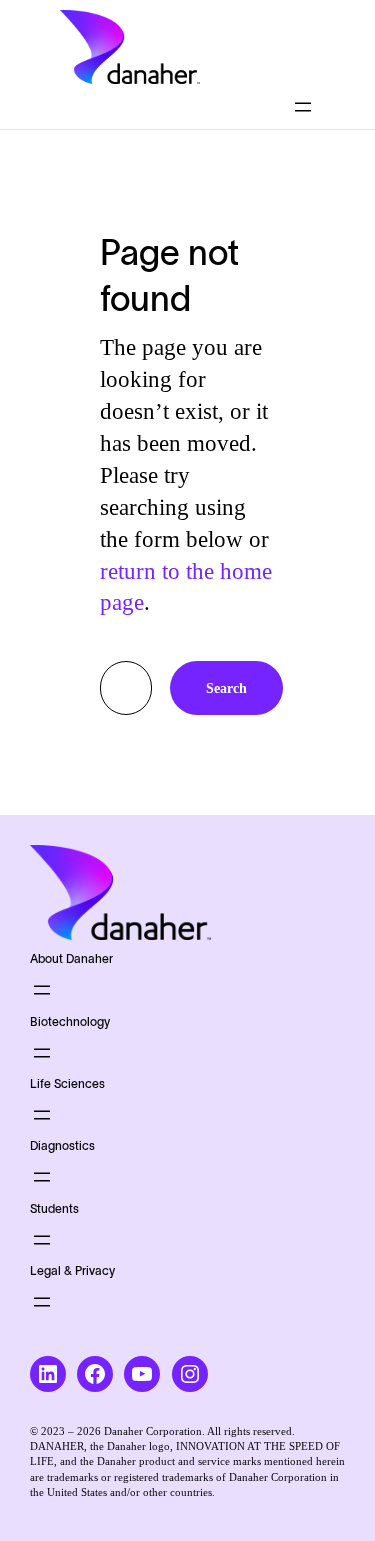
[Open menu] (303, 107)
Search (226, 688)
